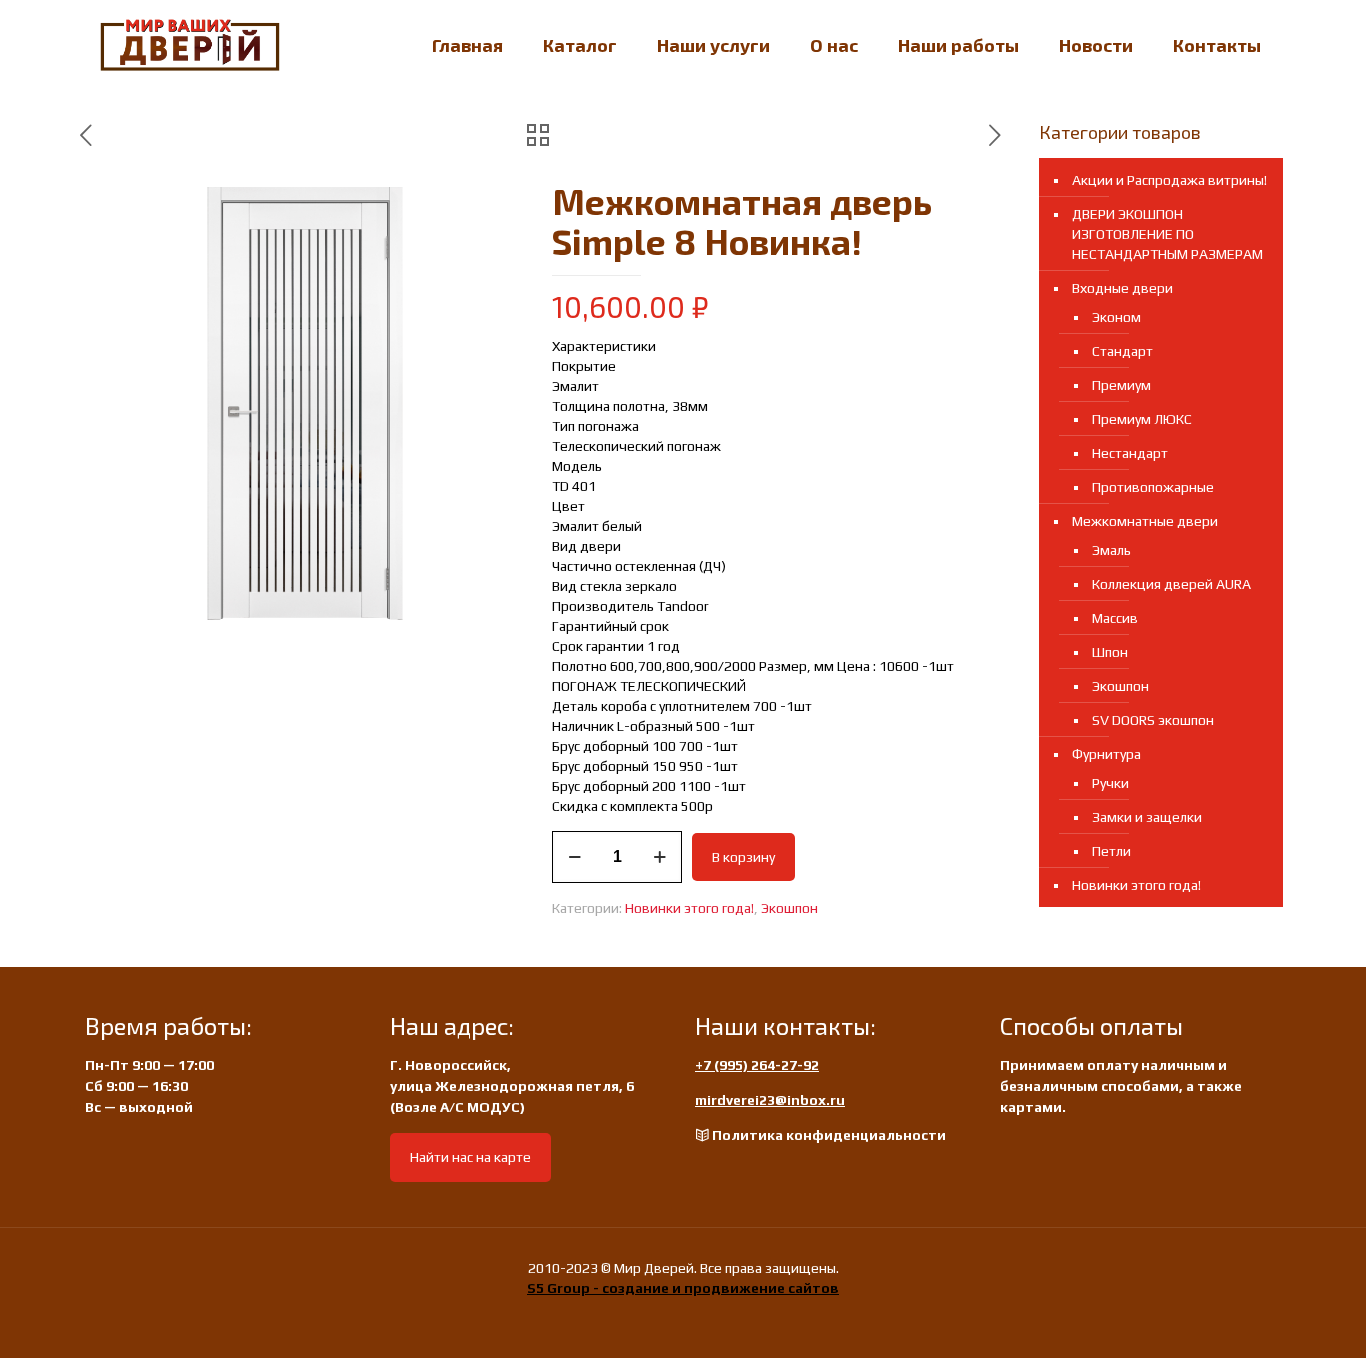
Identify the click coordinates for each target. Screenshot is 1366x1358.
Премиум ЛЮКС (1142, 419)
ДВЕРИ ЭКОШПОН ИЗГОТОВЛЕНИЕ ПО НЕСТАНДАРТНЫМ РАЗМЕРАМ (1167, 234)
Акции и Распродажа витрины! (1169, 180)
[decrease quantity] (574, 857)
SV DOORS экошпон (1153, 720)
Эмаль (1111, 550)
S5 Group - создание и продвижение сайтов (683, 1288)
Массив (1115, 618)
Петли (1111, 851)
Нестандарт (1130, 453)
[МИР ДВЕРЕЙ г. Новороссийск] (190, 45)
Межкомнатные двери (1145, 521)
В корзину (743, 857)
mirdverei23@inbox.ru (770, 1100)
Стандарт (1122, 351)
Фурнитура (1106, 754)
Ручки (1110, 783)
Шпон (1110, 652)
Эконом (1116, 317)
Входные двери (1122, 288)
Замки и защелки (1147, 817)
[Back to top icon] (1270, 1317)
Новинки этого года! (689, 908)
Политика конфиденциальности (829, 1135)
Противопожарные (1153, 487)
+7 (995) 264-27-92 (757, 1065)
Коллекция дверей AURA (1171, 584)
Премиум (1121, 385)
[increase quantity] (659, 857)
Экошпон (789, 908)
